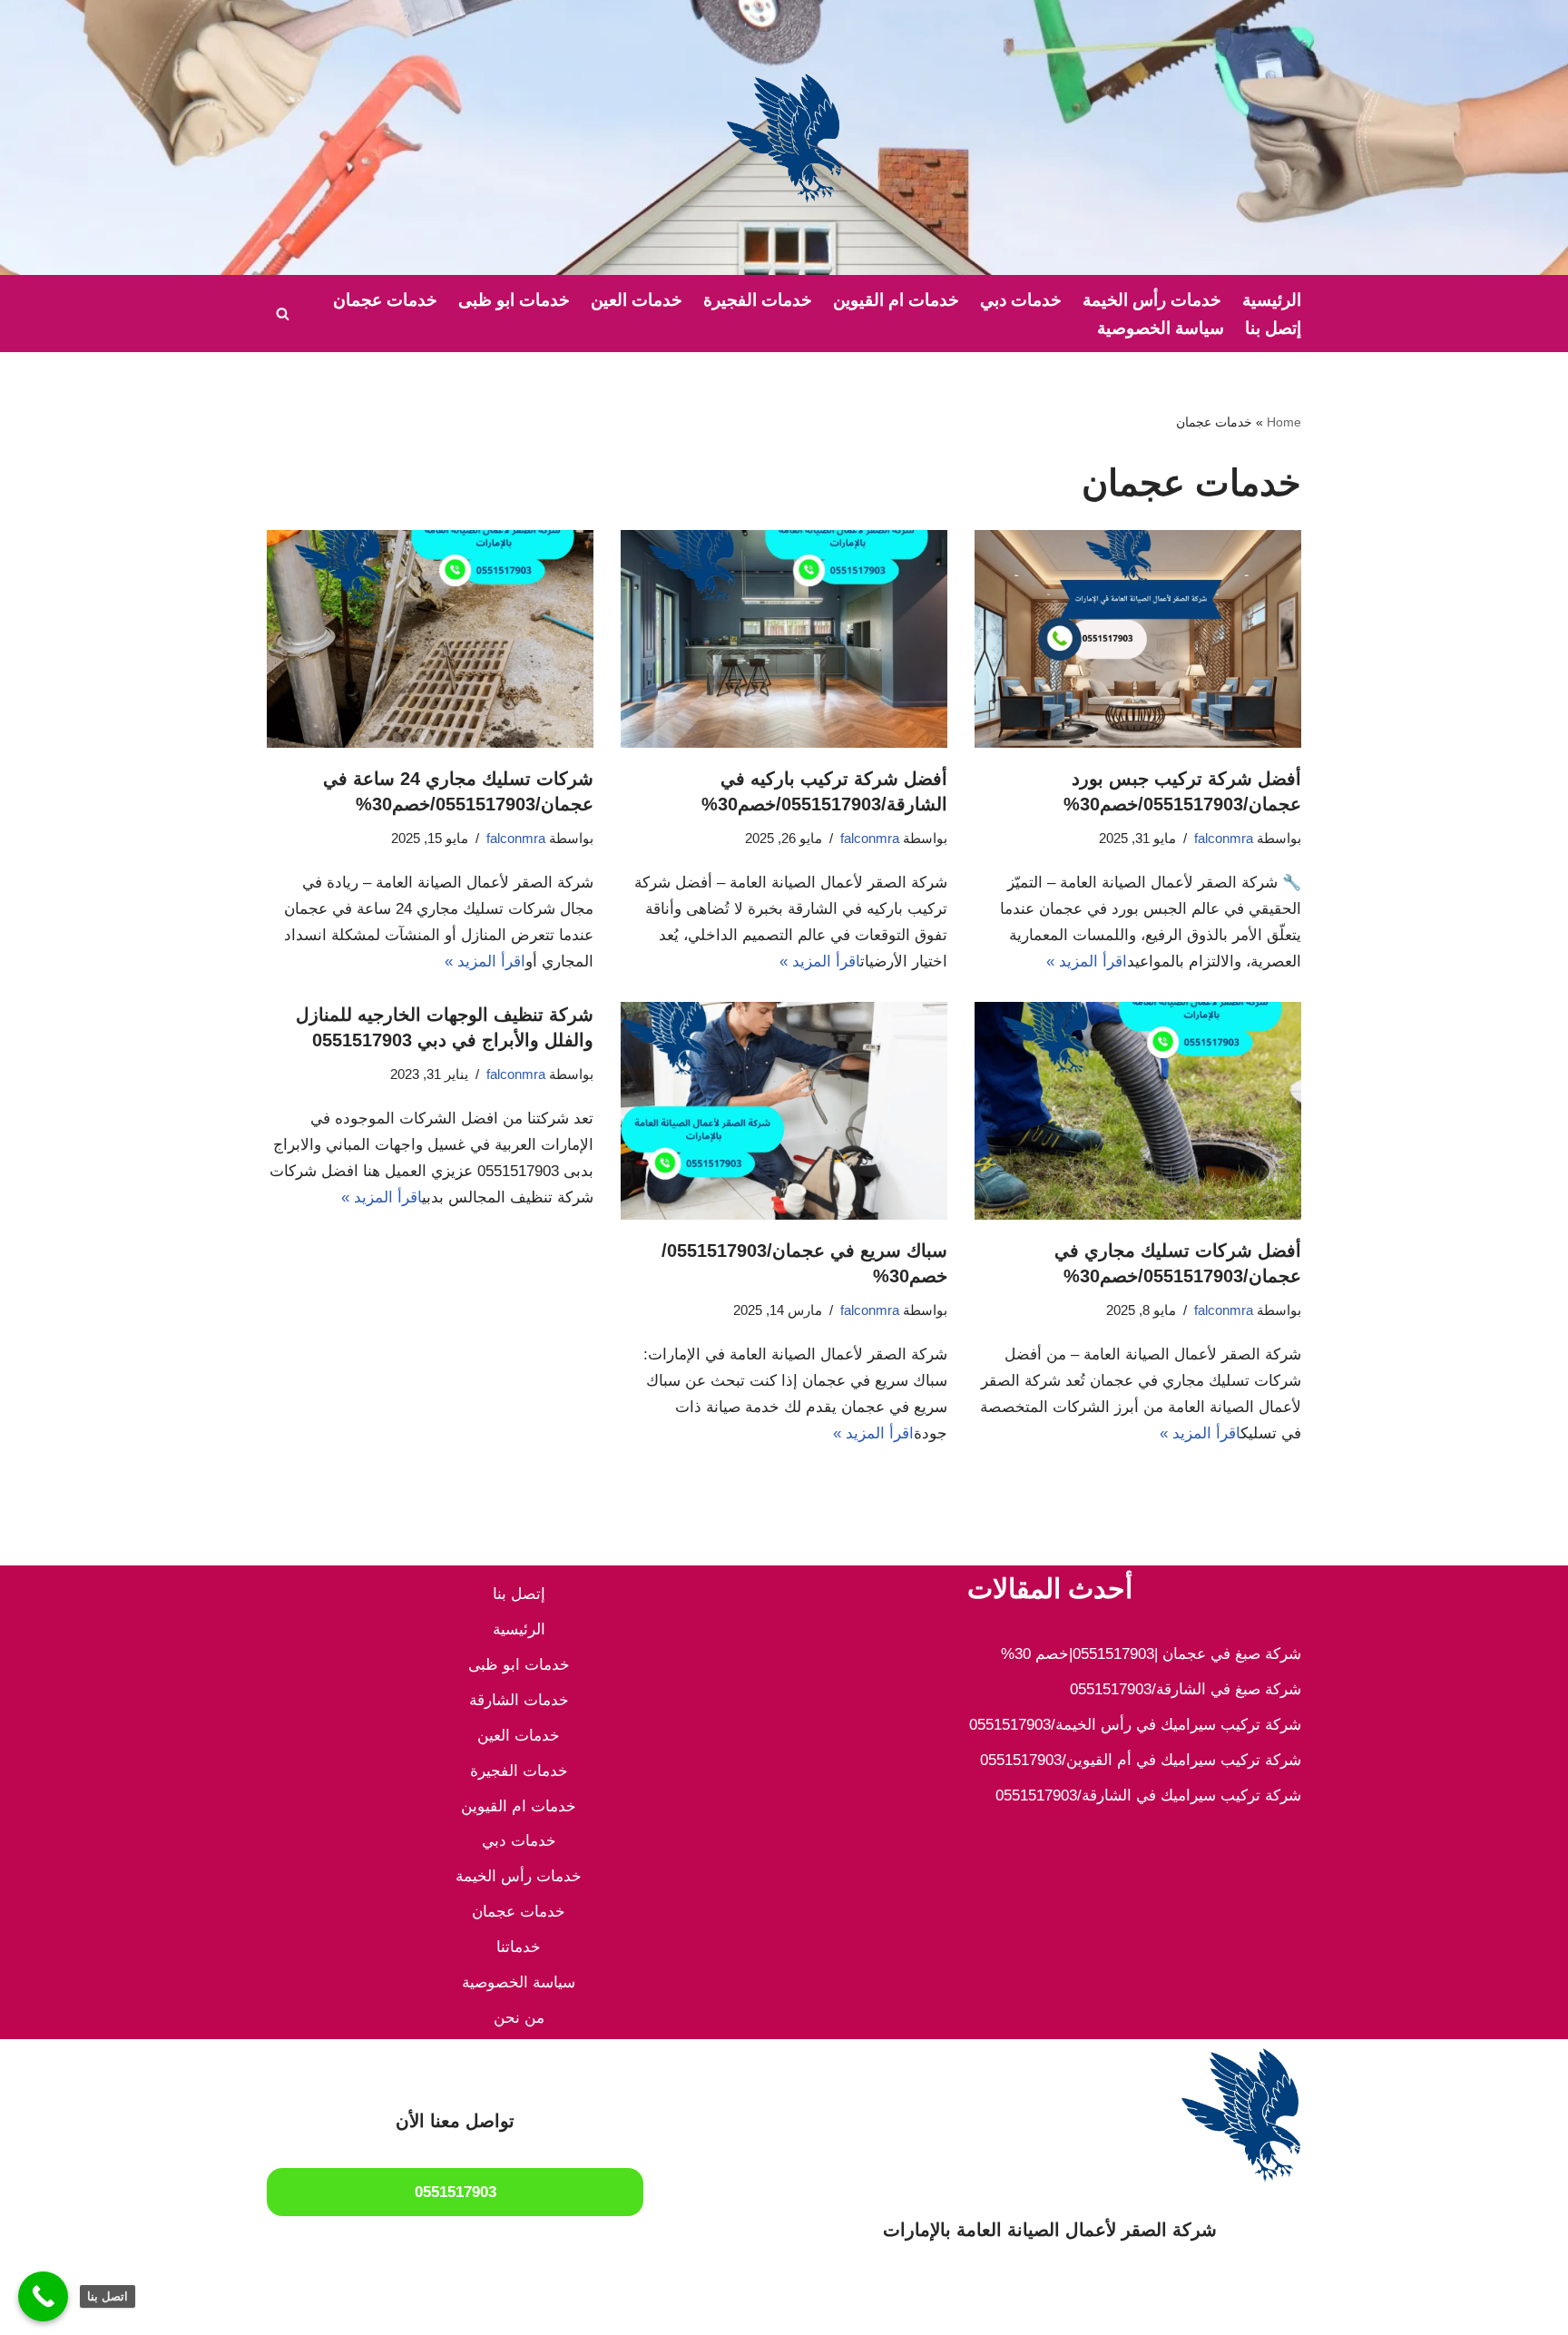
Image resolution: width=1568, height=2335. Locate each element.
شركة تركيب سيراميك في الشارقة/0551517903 (1148, 1795)
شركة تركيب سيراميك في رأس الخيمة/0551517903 (1135, 1725)
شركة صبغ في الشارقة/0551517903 (1186, 1689)
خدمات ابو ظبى (514, 300)
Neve (1284, 2310)
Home (1284, 422)
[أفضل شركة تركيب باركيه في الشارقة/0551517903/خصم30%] (784, 639)
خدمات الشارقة (519, 1700)
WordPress (1114, 2310)
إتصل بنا (1273, 328)
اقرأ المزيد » (1087, 961)
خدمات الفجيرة (758, 300)
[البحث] (283, 314)
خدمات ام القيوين (896, 300)
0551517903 (456, 2192)
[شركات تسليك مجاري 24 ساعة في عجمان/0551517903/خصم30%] (430, 639)
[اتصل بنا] (43, 2296)
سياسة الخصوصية (1161, 328)
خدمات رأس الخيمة (1152, 300)
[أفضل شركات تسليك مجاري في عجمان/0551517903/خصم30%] (1138, 1111)
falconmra (1224, 838)
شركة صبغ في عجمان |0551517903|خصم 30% (1151, 1654)
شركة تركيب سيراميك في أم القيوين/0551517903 (1141, 1760)
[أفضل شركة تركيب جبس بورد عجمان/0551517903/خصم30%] (1138, 639)
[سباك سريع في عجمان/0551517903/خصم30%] (784, 1111)
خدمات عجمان (385, 300)
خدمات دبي (1021, 300)
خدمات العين (637, 300)
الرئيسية (1272, 300)
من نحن (519, 2018)
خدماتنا (519, 1947)
